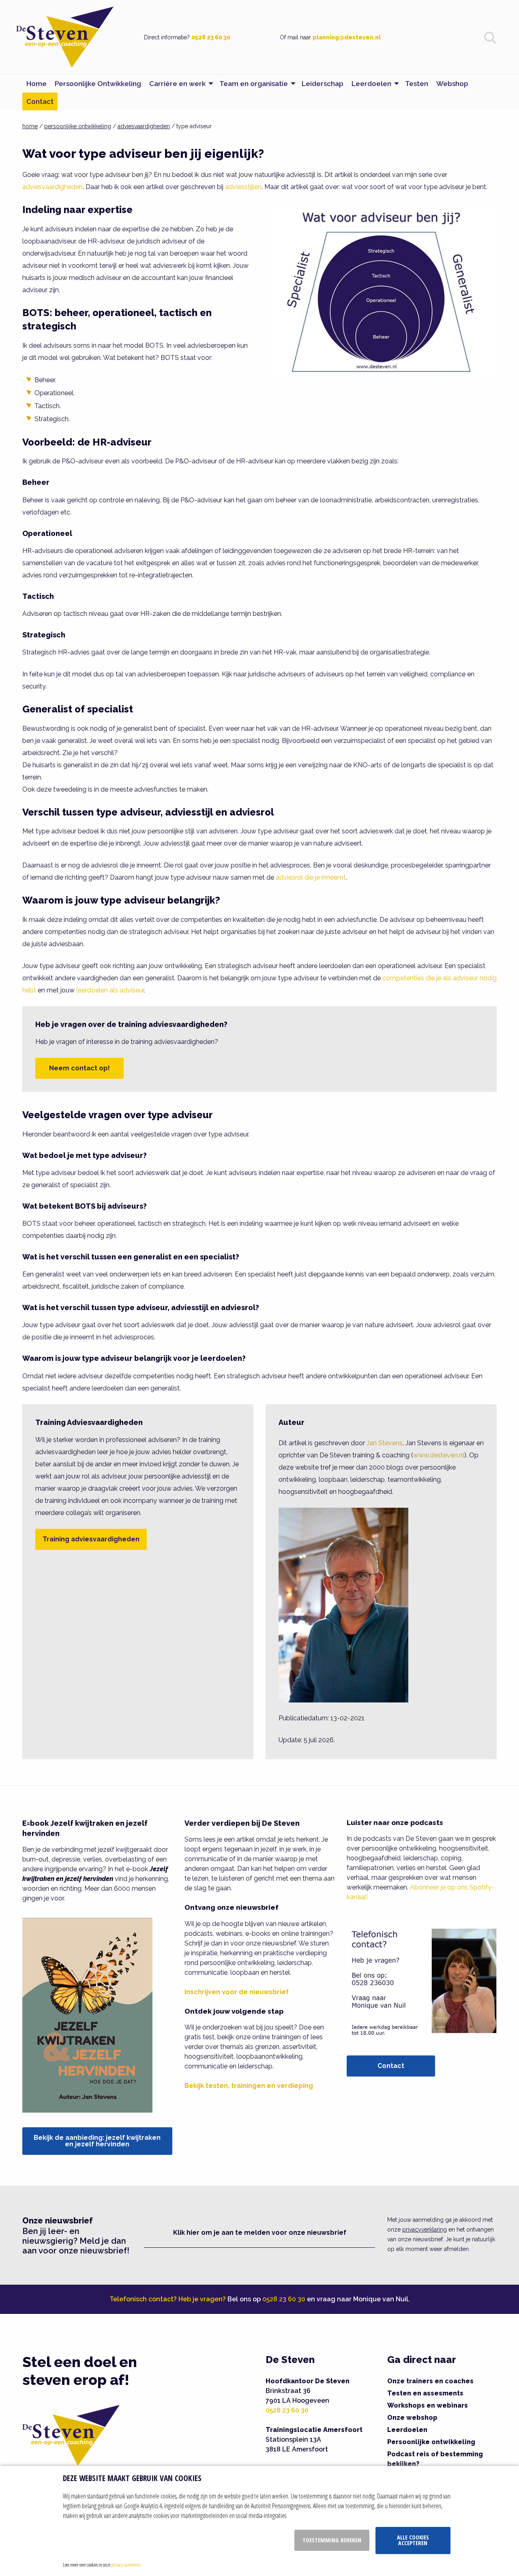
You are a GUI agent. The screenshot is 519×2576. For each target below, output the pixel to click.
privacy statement (125, 2565)
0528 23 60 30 (211, 37)
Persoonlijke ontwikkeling (431, 2442)
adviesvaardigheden (144, 126)
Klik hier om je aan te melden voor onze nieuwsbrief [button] (260, 2233)
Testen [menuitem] (417, 84)
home (30, 126)
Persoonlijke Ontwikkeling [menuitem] (98, 84)
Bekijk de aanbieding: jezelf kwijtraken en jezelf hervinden (97, 2141)
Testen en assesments (425, 2393)
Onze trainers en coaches (430, 2381)
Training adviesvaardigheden (91, 1539)
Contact (391, 2066)
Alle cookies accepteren (413, 2540)
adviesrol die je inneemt (311, 877)
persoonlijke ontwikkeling (78, 126)
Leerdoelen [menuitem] (371, 84)
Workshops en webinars (428, 2405)
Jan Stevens (385, 1443)
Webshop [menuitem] (452, 84)
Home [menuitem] (36, 84)
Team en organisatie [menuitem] (254, 84)
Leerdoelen (407, 2430)
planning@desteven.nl (347, 37)
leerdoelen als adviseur (110, 990)
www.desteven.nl (439, 1455)
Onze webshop (412, 2418)
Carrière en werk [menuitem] (177, 84)
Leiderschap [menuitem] (323, 84)
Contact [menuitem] (40, 101)
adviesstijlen (243, 187)
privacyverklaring (425, 2230)
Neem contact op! (79, 1068)
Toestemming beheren (332, 2540)
